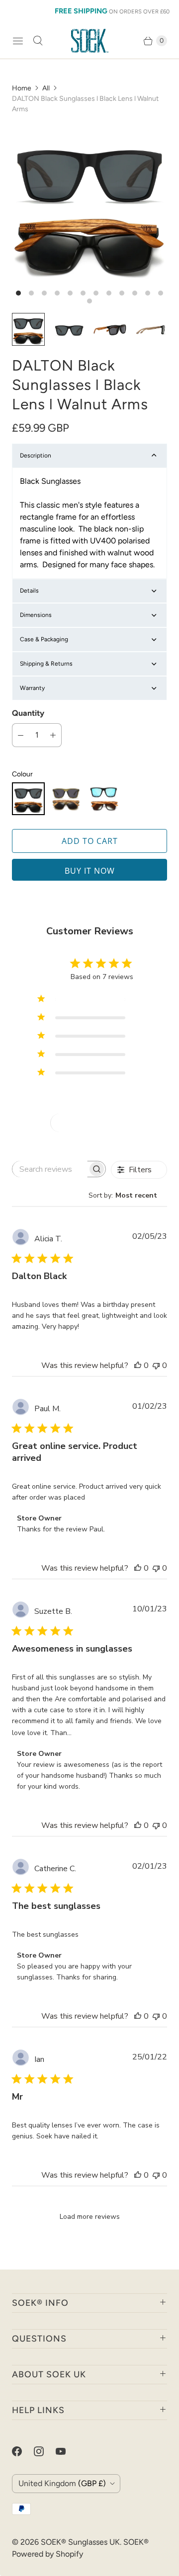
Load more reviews (90, 2217)
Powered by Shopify (47, 2554)
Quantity (28, 713)
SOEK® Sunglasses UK (80, 2542)
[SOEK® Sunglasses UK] (90, 41)
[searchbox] (50, 1169)
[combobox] (128, 1195)
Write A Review (93, 1123)
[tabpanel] (89, 523)
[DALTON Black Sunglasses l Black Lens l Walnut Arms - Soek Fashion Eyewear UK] (89, 204)
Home (22, 88)
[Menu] (18, 41)
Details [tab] (29, 591)
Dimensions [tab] (36, 615)
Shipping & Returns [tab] (46, 664)
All (46, 88)
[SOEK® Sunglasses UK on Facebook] (23, 2451)
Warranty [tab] (32, 688)
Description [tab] (36, 455)
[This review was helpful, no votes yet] (138, 1365)
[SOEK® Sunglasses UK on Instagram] (45, 2451)
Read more (92, 1733)
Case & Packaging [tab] (44, 639)
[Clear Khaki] (66, 799)
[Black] (28, 799)
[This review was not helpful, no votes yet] (156, 1365)
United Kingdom (62, 2483)
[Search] (38, 41)
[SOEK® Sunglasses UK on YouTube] (67, 2451)
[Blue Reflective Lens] (104, 799)
